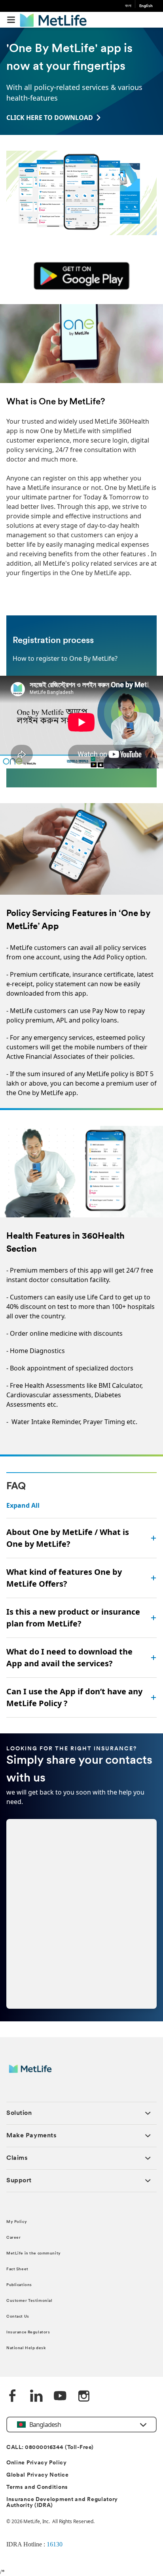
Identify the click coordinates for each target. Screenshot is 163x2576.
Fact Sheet (17, 2269)
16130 (55, 2544)
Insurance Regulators (28, 2332)
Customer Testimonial (29, 2301)
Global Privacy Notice (38, 2475)
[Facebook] (13, 2397)
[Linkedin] (36, 2397)
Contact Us (18, 2317)
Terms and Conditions (37, 2487)
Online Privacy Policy (37, 2463)
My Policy (17, 2222)
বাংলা (128, 6)
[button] (11, 20)
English (146, 6)
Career (13, 2238)
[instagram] (84, 2397)
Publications (19, 2285)
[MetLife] (36, 2073)
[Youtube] (60, 2397)
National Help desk (26, 2348)
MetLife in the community (34, 2254)
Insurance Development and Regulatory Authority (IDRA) (62, 2503)
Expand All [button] (23, 1505)
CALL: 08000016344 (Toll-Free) (50, 2448)
